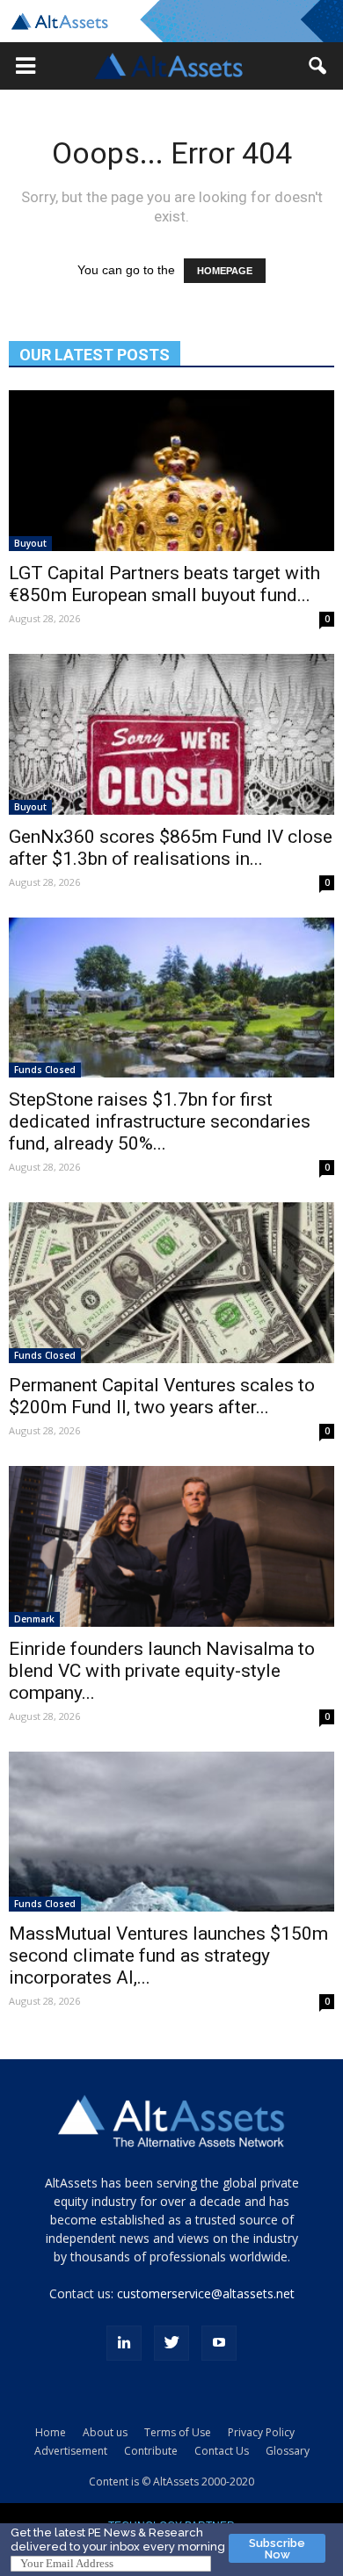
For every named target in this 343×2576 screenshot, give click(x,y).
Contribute (151, 2451)
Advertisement (71, 2451)
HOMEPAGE (225, 271)
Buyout (30, 543)
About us (105, 2432)
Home (51, 2432)
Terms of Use (178, 2432)
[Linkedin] (124, 2343)
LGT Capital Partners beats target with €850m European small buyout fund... (164, 584)
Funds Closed (45, 1070)
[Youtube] (219, 2343)
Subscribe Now (277, 2549)
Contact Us (222, 2451)
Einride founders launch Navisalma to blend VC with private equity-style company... (162, 1671)
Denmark (34, 1619)
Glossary (288, 2451)
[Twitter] (171, 2343)
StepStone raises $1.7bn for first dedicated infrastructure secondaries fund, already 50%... (160, 1121)
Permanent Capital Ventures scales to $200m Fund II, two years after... (162, 1396)
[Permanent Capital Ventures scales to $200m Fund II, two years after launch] (171, 1283)
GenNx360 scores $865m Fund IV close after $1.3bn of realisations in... (171, 848)
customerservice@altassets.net (206, 2293)
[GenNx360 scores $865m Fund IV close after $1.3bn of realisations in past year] (171, 734)
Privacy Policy (261, 2432)
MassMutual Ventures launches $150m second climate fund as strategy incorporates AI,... (168, 1956)
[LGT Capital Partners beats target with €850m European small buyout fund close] (171, 471)
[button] (26, 66)
